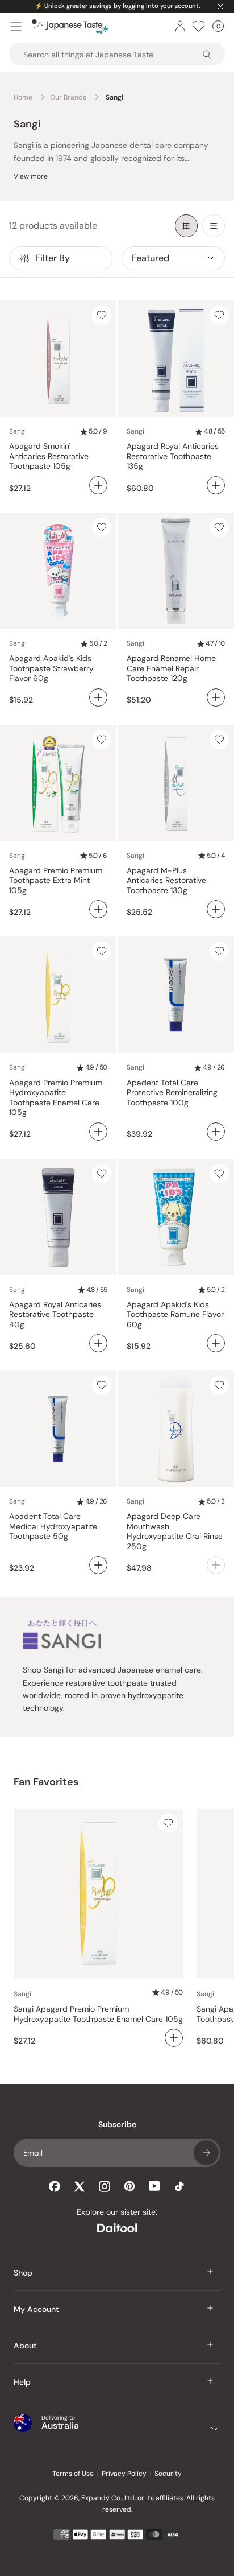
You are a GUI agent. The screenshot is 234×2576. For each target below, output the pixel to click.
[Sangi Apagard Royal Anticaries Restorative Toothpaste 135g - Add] (216, 485)
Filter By (53, 258)
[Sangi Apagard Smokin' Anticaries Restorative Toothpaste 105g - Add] (98, 485)
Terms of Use (73, 2474)
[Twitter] (80, 2186)
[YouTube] (154, 2186)
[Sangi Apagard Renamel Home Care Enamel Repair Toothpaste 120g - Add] (216, 697)
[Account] (180, 26)
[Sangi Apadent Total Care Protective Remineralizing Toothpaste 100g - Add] (216, 1132)
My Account (36, 2309)
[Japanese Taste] (70, 26)
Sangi (18, 431)
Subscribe (206, 2153)
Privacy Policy (124, 2474)
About (25, 2346)
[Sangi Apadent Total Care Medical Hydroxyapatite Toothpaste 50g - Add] (98, 1565)
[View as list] (214, 226)
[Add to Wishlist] (102, 315)
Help (22, 2382)
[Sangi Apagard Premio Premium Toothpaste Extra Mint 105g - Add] (98, 909)
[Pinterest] (129, 2186)
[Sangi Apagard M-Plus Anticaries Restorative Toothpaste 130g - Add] (216, 909)
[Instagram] (105, 2186)
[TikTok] (179, 2186)
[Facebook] (55, 2186)
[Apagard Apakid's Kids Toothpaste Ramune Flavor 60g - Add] (216, 1343)
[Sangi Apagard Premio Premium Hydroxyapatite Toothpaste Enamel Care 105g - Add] (98, 1132)
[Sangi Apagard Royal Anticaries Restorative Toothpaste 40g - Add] (98, 1343)
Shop (23, 2273)
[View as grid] (186, 226)
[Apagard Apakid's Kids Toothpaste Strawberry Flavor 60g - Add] (98, 697)
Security (168, 2474)
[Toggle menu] (16, 26)
